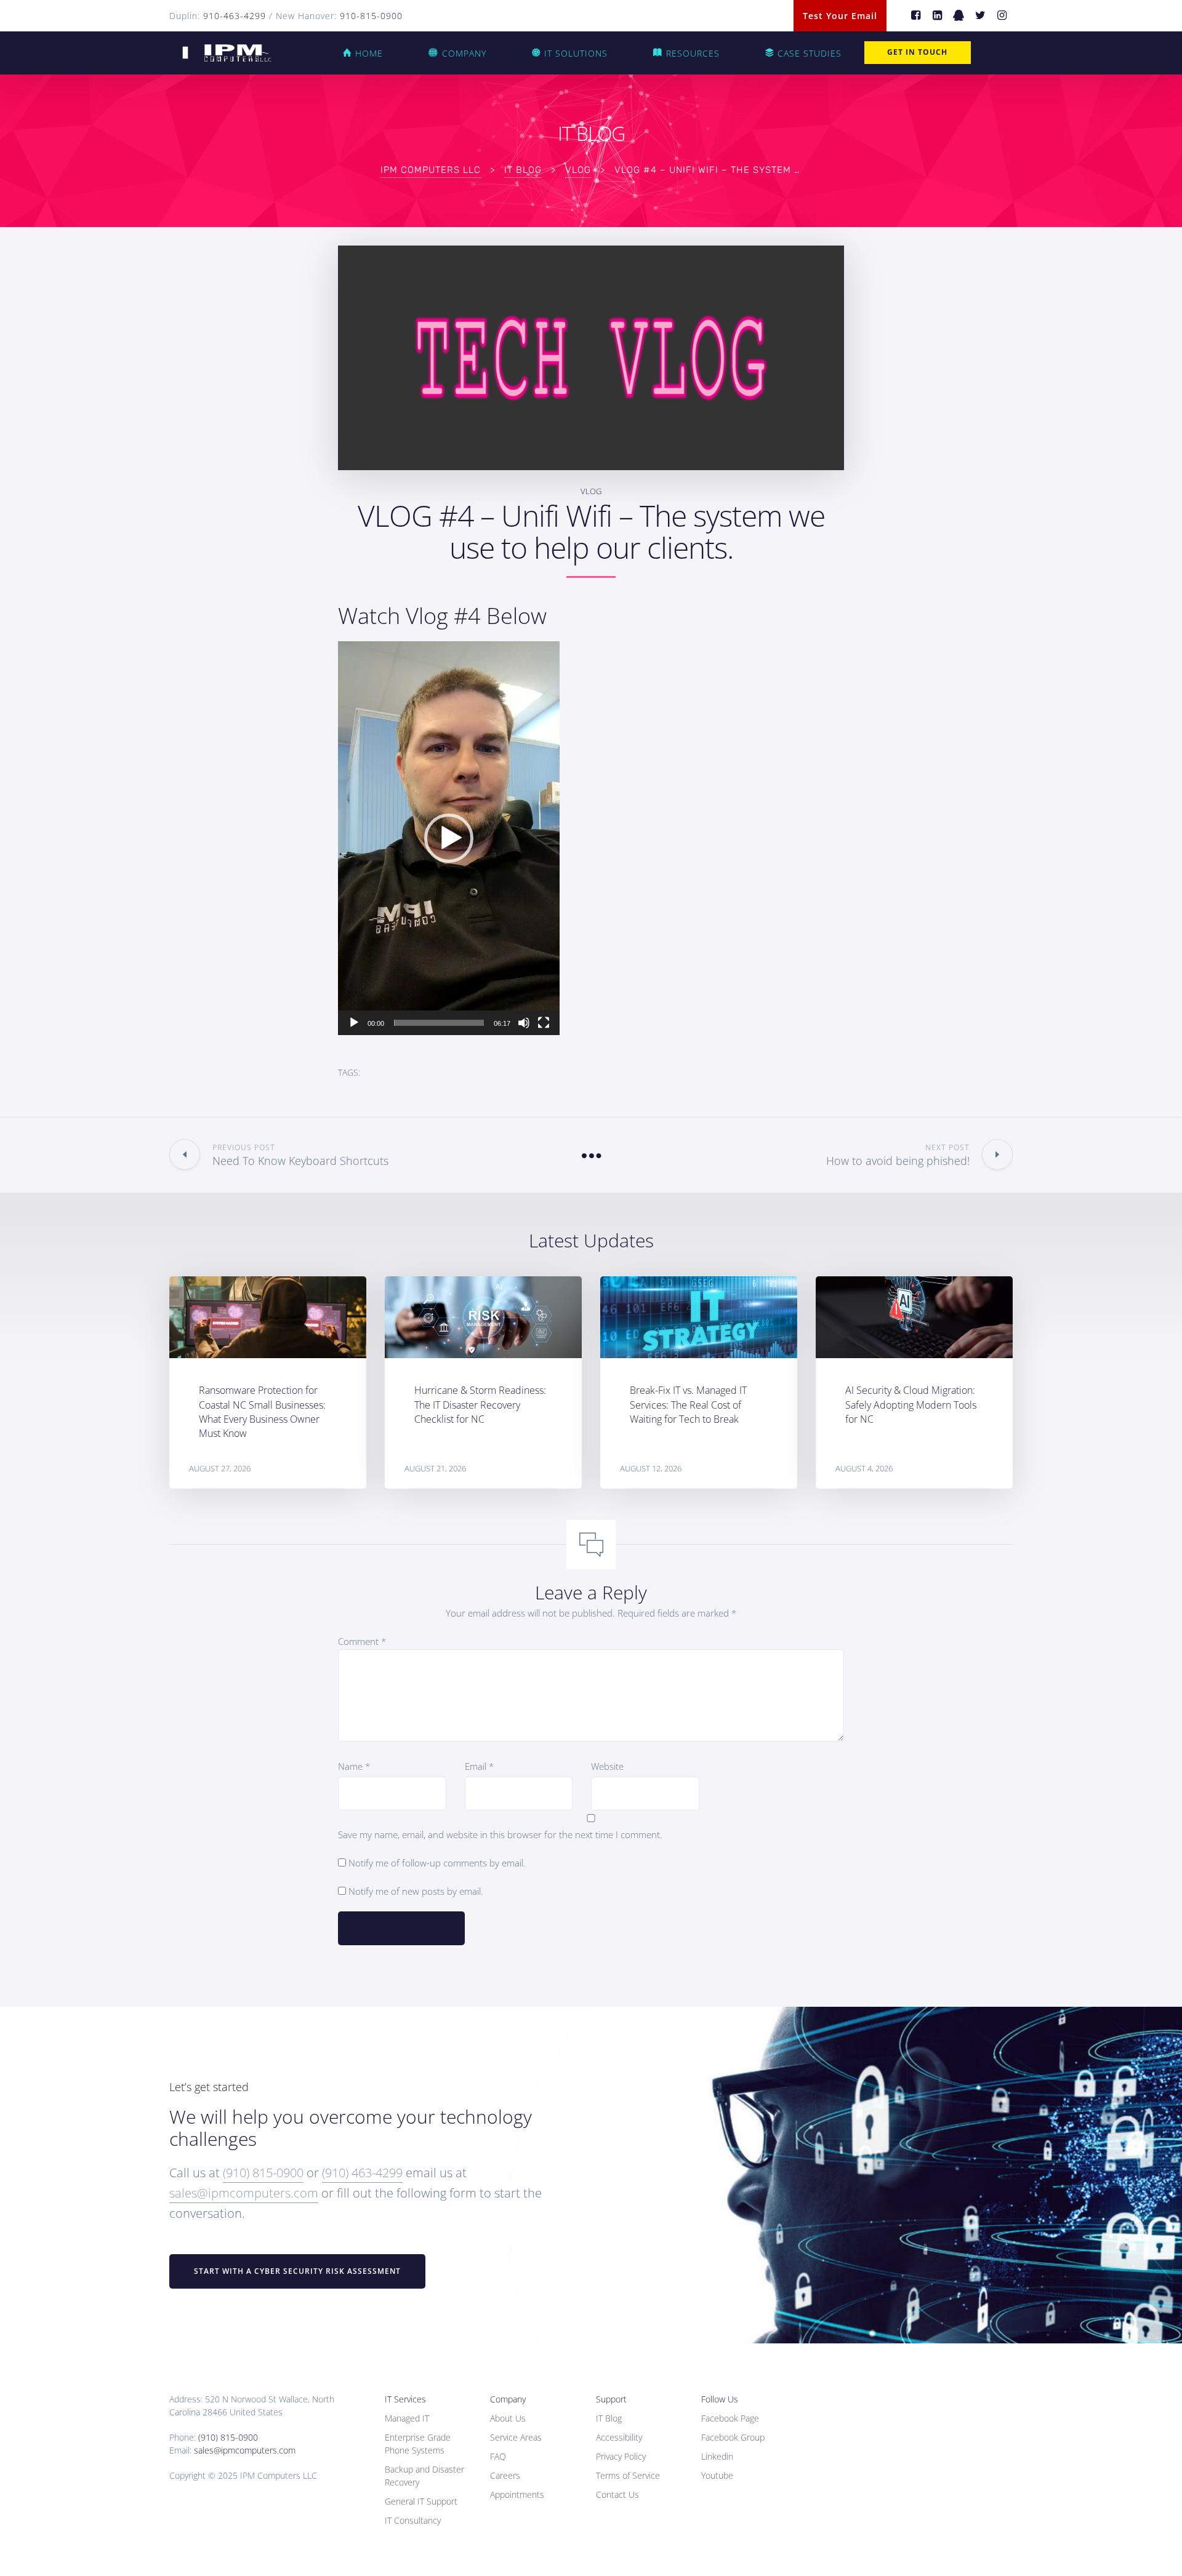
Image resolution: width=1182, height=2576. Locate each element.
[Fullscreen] (544, 1023)
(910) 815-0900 (263, 2173)
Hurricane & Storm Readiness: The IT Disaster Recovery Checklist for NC (480, 1404)
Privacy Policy (621, 2456)
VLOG (591, 491)
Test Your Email (840, 16)
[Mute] (524, 1023)
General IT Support (421, 2501)
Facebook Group (733, 2437)
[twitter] (980, 16)
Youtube (717, 2475)
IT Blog (609, 2418)
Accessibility (619, 2437)
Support (611, 2399)
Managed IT (407, 2418)
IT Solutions (576, 53)
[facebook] (916, 16)
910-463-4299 (235, 16)
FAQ (498, 2456)
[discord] (959, 16)
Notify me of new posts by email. (416, 1891)
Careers (505, 2475)
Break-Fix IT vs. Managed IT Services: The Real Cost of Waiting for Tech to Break (688, 1404)
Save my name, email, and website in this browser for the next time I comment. (500, 1834)
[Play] (354, 1023)
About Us (508, 2418)
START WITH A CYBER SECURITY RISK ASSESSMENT (297, 2271)
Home (369, 53)
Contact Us (617, 2494)
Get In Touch (917, 52)
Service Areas (516, 2437)
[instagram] (1002, 16)
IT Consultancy (413, 2520)
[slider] (439, 1023)
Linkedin (717, 2456)
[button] (449, 838)
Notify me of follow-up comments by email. (437, 1863)
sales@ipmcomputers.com (244, 2193)
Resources (693, 53)
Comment (362, 1641)
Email (479, 1766)
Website (607, 1766)
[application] (449, 838)
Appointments (517, 2494)
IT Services (405, 2399)
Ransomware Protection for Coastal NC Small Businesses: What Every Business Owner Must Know (262, 1412)
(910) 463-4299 (362, 2173)
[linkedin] (937, 16)
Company (464, 53)
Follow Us (720, 2399)
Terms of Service (628, 2475)
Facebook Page (730, 2418)
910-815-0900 (371, 16)
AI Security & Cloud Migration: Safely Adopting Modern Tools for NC (911, 1404)
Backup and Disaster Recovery (424, 2476)
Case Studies (810, 53)
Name (354, 1766)
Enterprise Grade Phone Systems (418, 2444)
